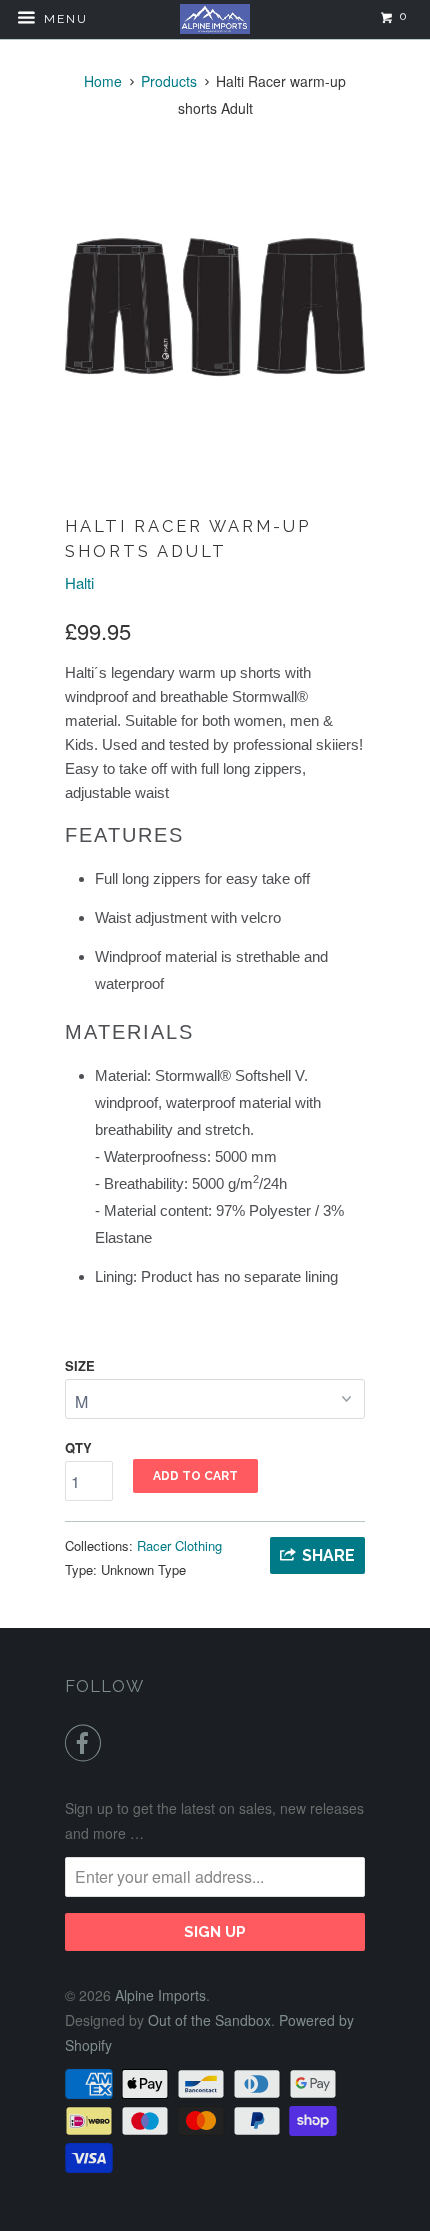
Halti (79, 582)
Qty (78, 1447)
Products (169, 81)
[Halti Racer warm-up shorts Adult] (215, 307)
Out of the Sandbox (209, 2020)
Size (80, 1365)
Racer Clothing (179, 1545)
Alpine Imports (160, 1995)
